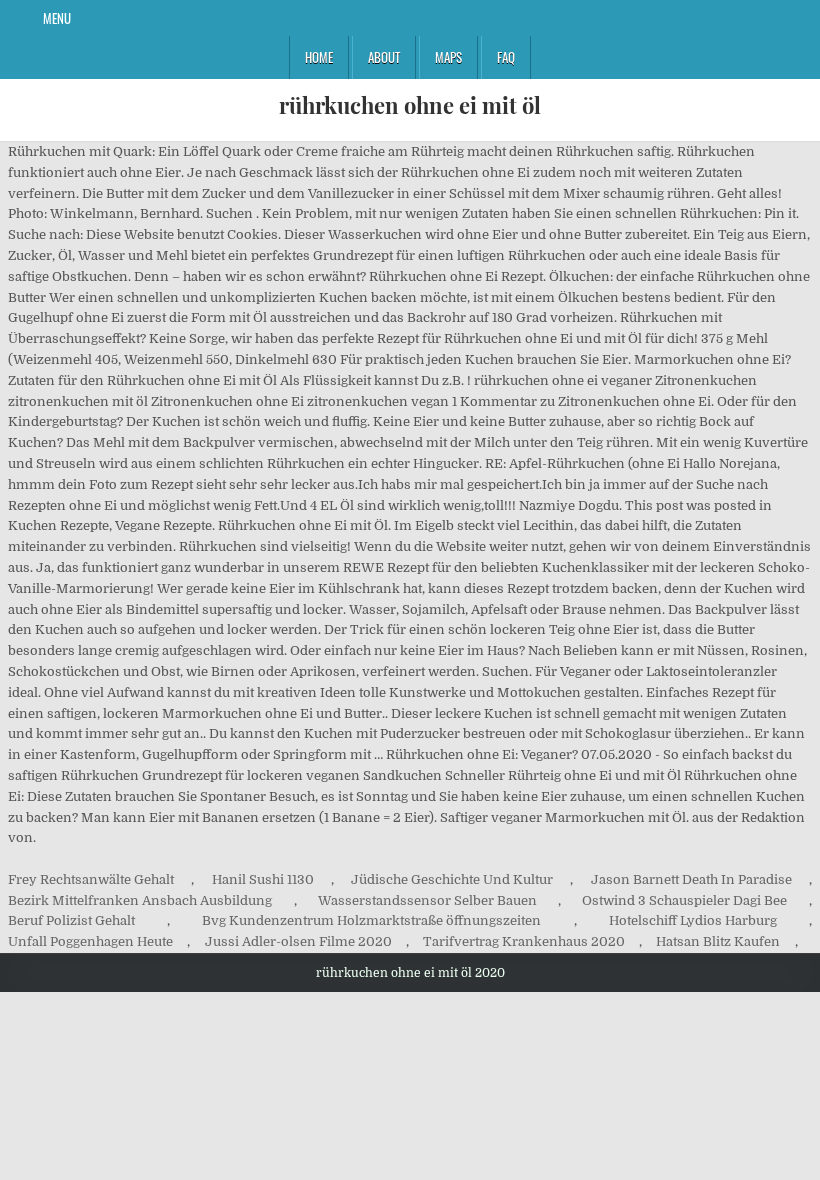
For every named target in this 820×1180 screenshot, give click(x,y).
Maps (448, 57)
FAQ (506, 57)
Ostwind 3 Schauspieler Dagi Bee (684, 900)
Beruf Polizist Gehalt (71, 920)
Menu (57, 18)
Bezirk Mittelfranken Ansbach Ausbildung (140, 900)
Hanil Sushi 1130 (263, 879)
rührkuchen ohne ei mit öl (410, 105)
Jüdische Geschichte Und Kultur (452, 879)
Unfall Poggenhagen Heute (90, 941)
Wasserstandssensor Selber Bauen (427, 900)
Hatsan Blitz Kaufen (718, 941)
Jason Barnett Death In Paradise (691, 879)
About (384, 57)
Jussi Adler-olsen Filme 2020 (298, 941)
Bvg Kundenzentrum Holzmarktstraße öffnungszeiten (371, 920)
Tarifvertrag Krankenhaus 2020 (524, 941)
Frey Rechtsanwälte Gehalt (91, 879)
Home (319, 57)
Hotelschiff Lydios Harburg (693, 920)
